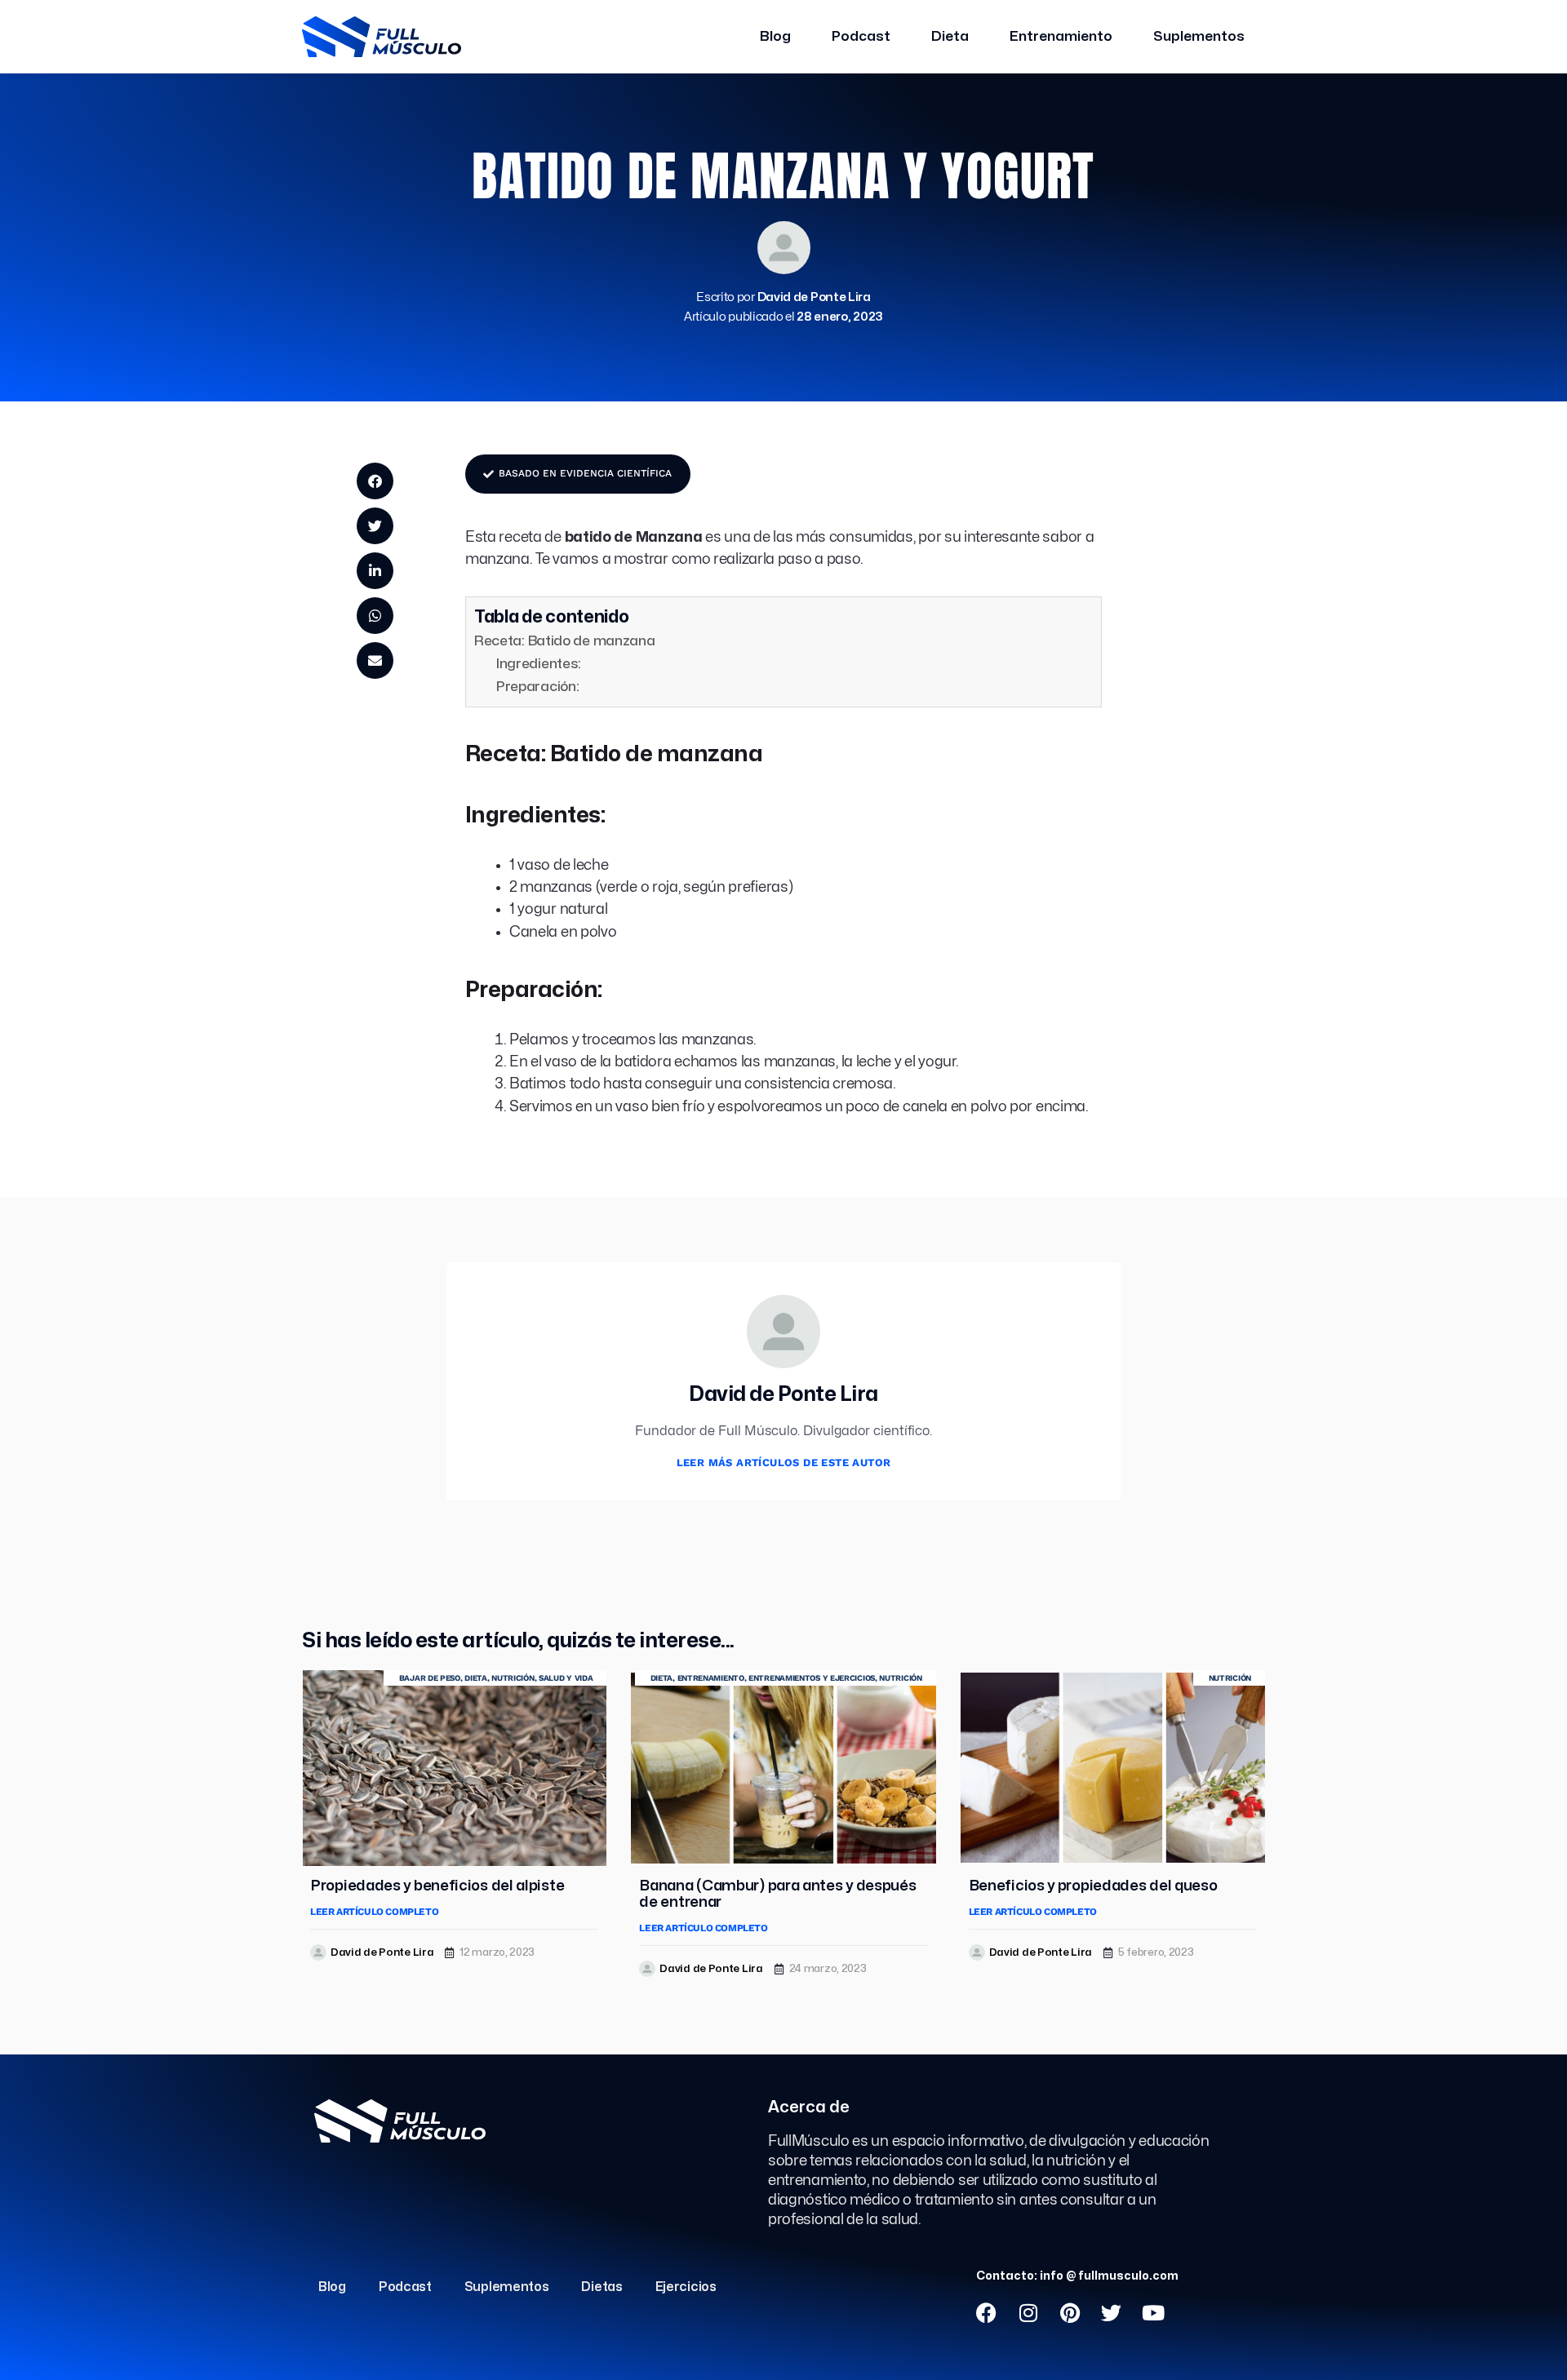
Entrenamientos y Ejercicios (812, 1678)
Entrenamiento (1061, 36)
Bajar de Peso (430, 1678)
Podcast (861, 36)
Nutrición (513, 1678)
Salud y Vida (566, 1678)
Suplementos (1199, 36)
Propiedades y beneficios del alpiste (437, 1886)
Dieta (950, 36)
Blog (775, 36)
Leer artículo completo (374, 1912)
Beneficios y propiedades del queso (1093, 1886)
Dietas (601, 2287)
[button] (375, 481)
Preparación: (537, 687)
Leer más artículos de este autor (784, 1463)
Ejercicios (686, 2287)
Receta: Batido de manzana (565, 641)
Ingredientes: (539, 664)
